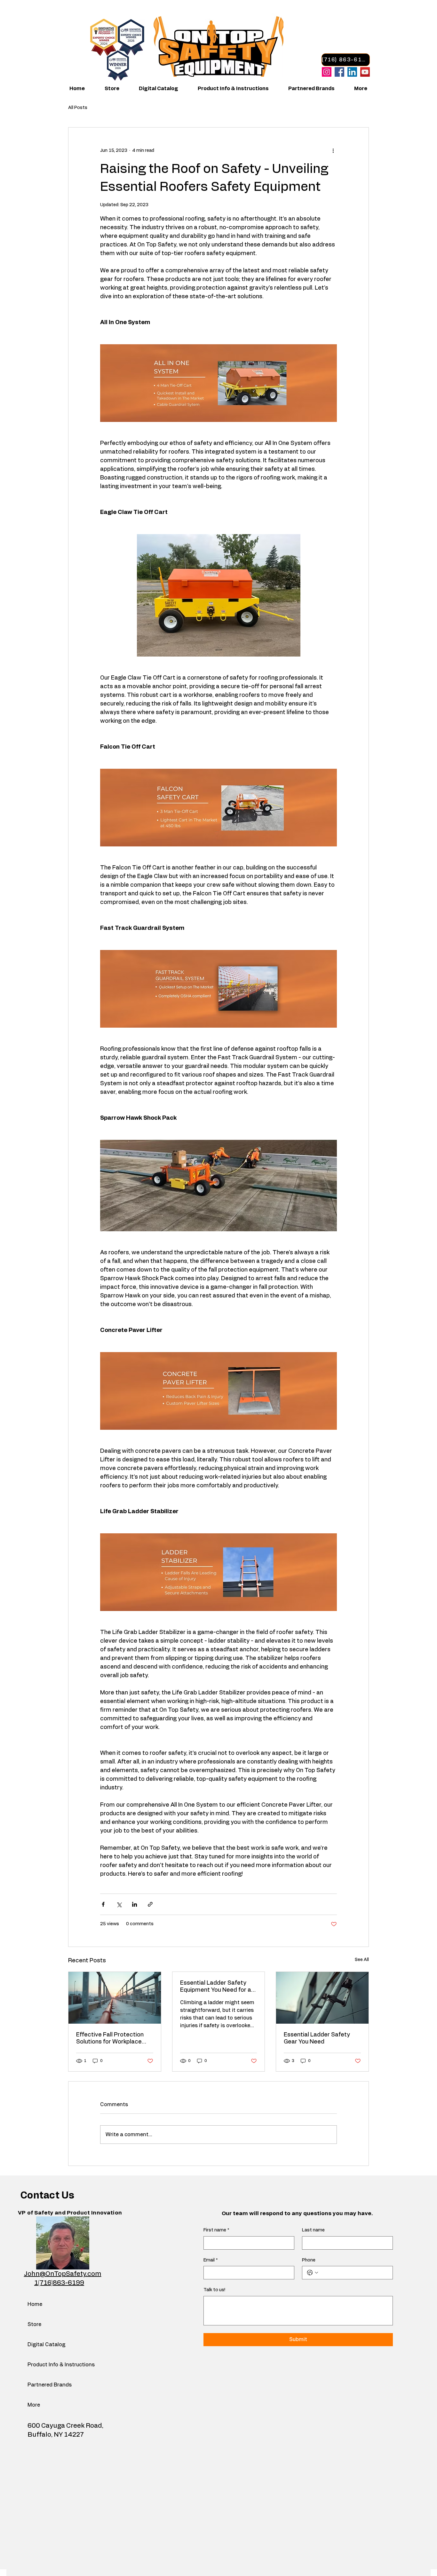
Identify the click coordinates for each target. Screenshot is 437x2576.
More (34, 2405)
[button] (228, 89)
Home (35, 2304)
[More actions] (333, 151)
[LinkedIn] (352, 72)
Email (211, 2260)
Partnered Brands (44, 2385)
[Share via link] (150, 1904)
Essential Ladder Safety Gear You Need (317, 2038)
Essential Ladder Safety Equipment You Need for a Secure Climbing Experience (216, 1987)
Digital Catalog (44, 2345)
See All (362, 1960)
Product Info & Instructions (44, 2365)
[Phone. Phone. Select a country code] (313, 2273)
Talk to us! (214, 2290)
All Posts (78, 108)
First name (216, 2230)
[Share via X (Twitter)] (119, 1904)
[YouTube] (365, 72)
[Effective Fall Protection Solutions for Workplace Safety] (115, 1998)
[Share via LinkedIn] (135, 1904)
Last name (313, 2230)
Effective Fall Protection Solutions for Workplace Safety (110, 2039)
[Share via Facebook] (103, 1904)
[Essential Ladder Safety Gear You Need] (322, 1998)
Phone (309, 2260)
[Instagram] (327, 72)
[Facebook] (339, 72)
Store (34, 2324)
